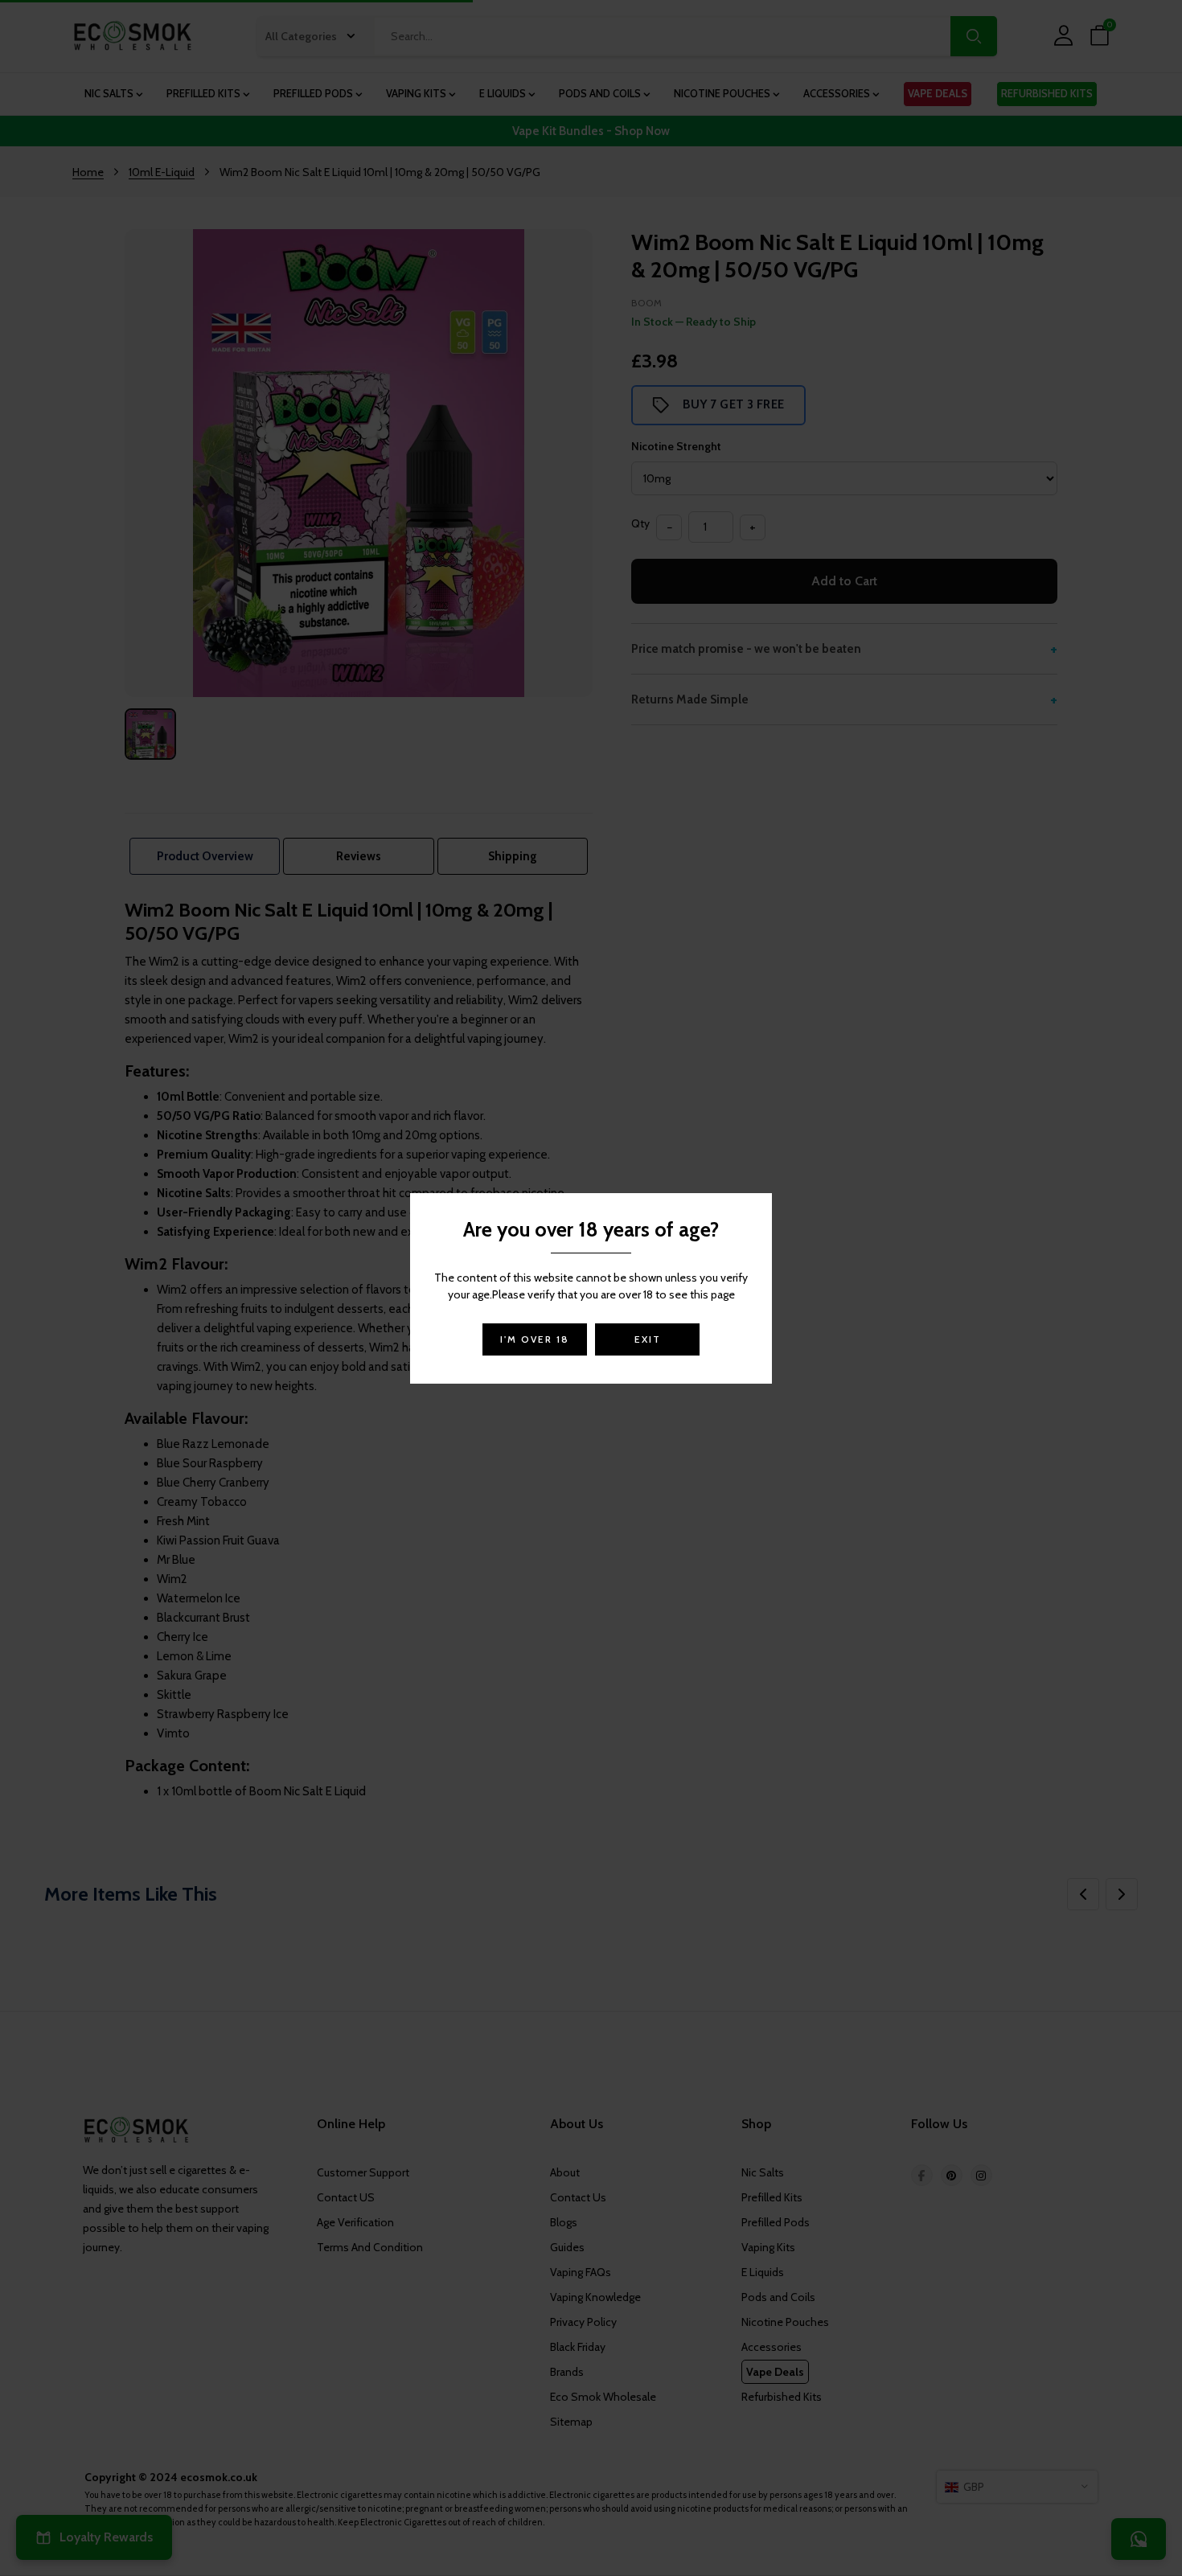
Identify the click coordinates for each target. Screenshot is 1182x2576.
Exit (648, 1339)
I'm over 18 (535, 1339)
